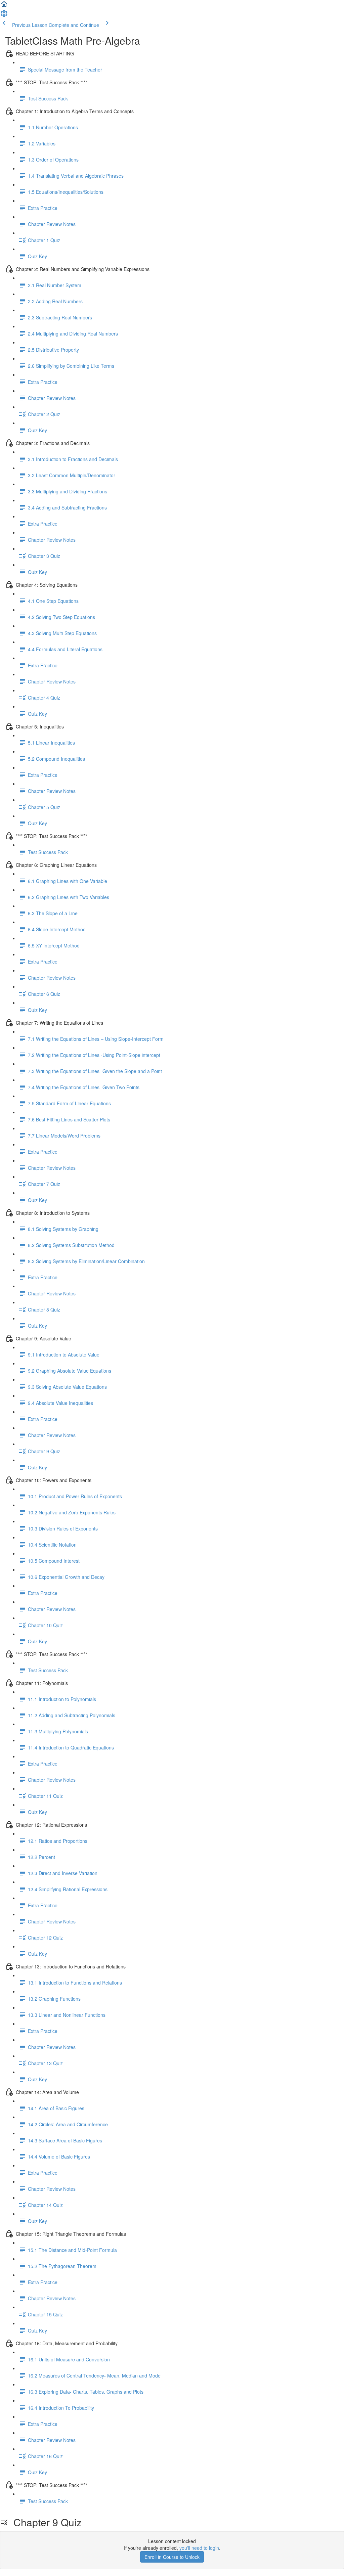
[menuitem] (4, 15)
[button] (4, 6)
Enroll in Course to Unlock (172, 2557)
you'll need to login (199, 2548)
